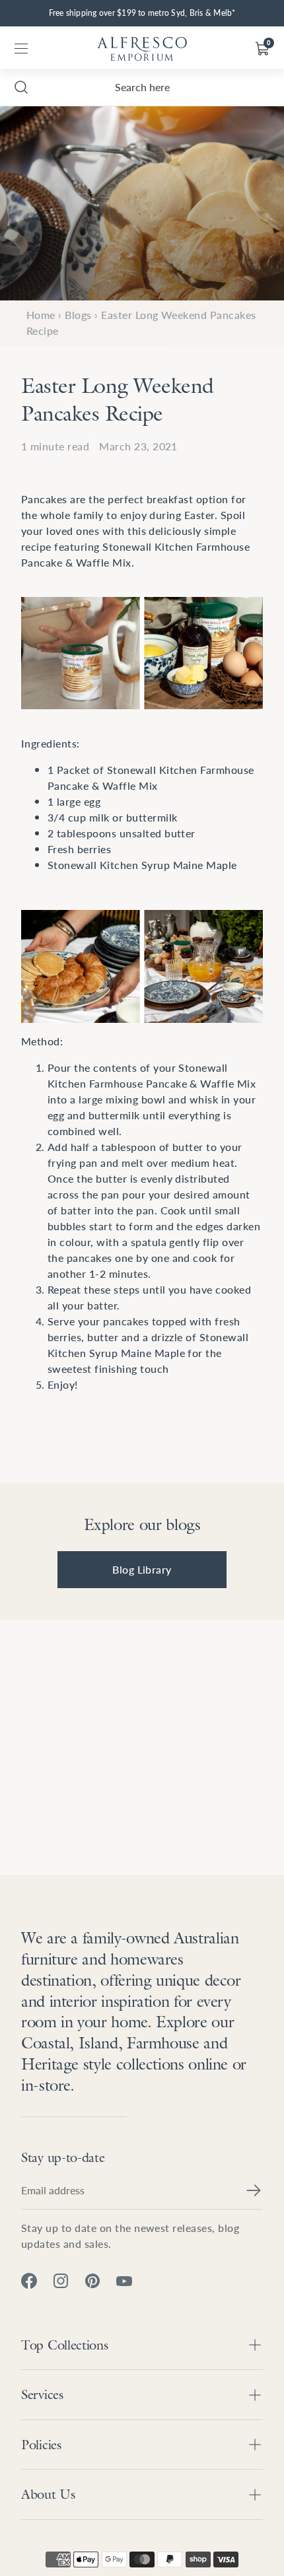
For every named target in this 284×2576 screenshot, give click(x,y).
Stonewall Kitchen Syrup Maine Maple (142, 865)
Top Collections (65, 2345)
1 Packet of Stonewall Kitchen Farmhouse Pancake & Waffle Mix (151, 778)
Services (42, 2394)
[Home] (142, 49)
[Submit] (254, 2190)
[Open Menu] (21, 49)
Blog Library (142, 1569)
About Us (48, 2494)
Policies (41, 2445)
